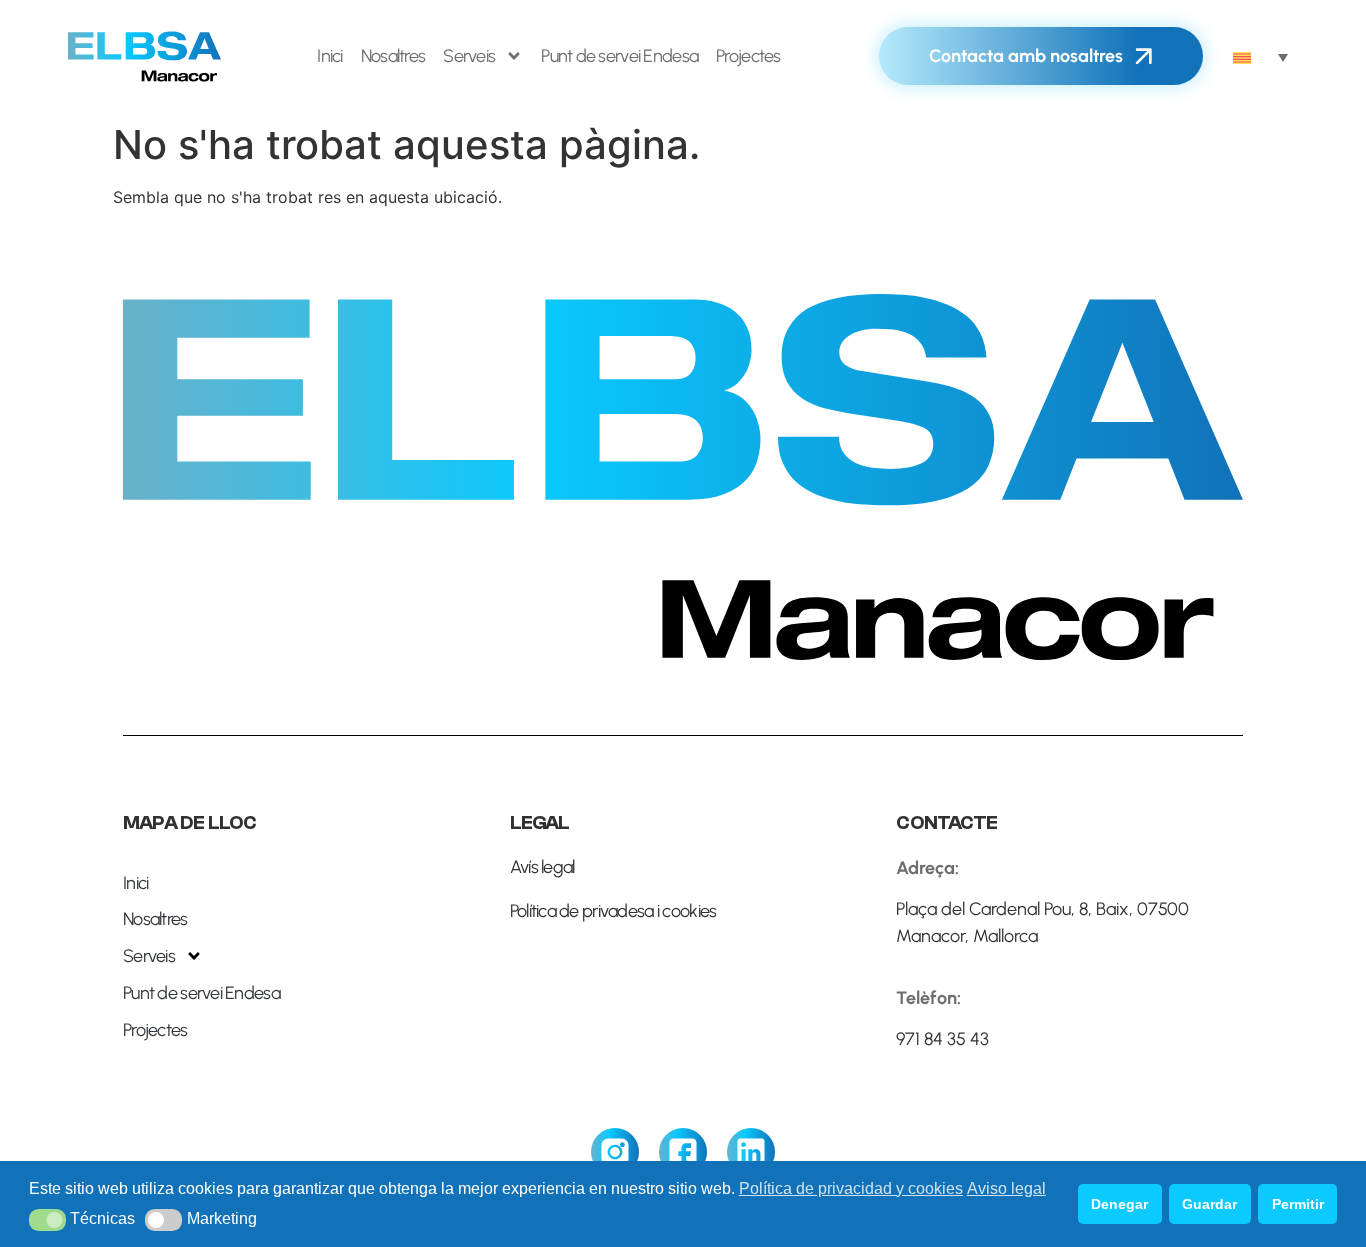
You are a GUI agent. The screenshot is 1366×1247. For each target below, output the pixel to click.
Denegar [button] (1119, 1204)
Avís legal (542, 867)
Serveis (469, 56)
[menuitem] (1260, 56)
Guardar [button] (1209, 1204)
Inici (329, 56)
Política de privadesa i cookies (613, 911)
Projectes (748, 56)
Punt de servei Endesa (619, 56)
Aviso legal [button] (1006, 1188)
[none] (1260, 56)
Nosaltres (393, 56)
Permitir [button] (1298, 1204)
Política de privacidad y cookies (851, 1188)
